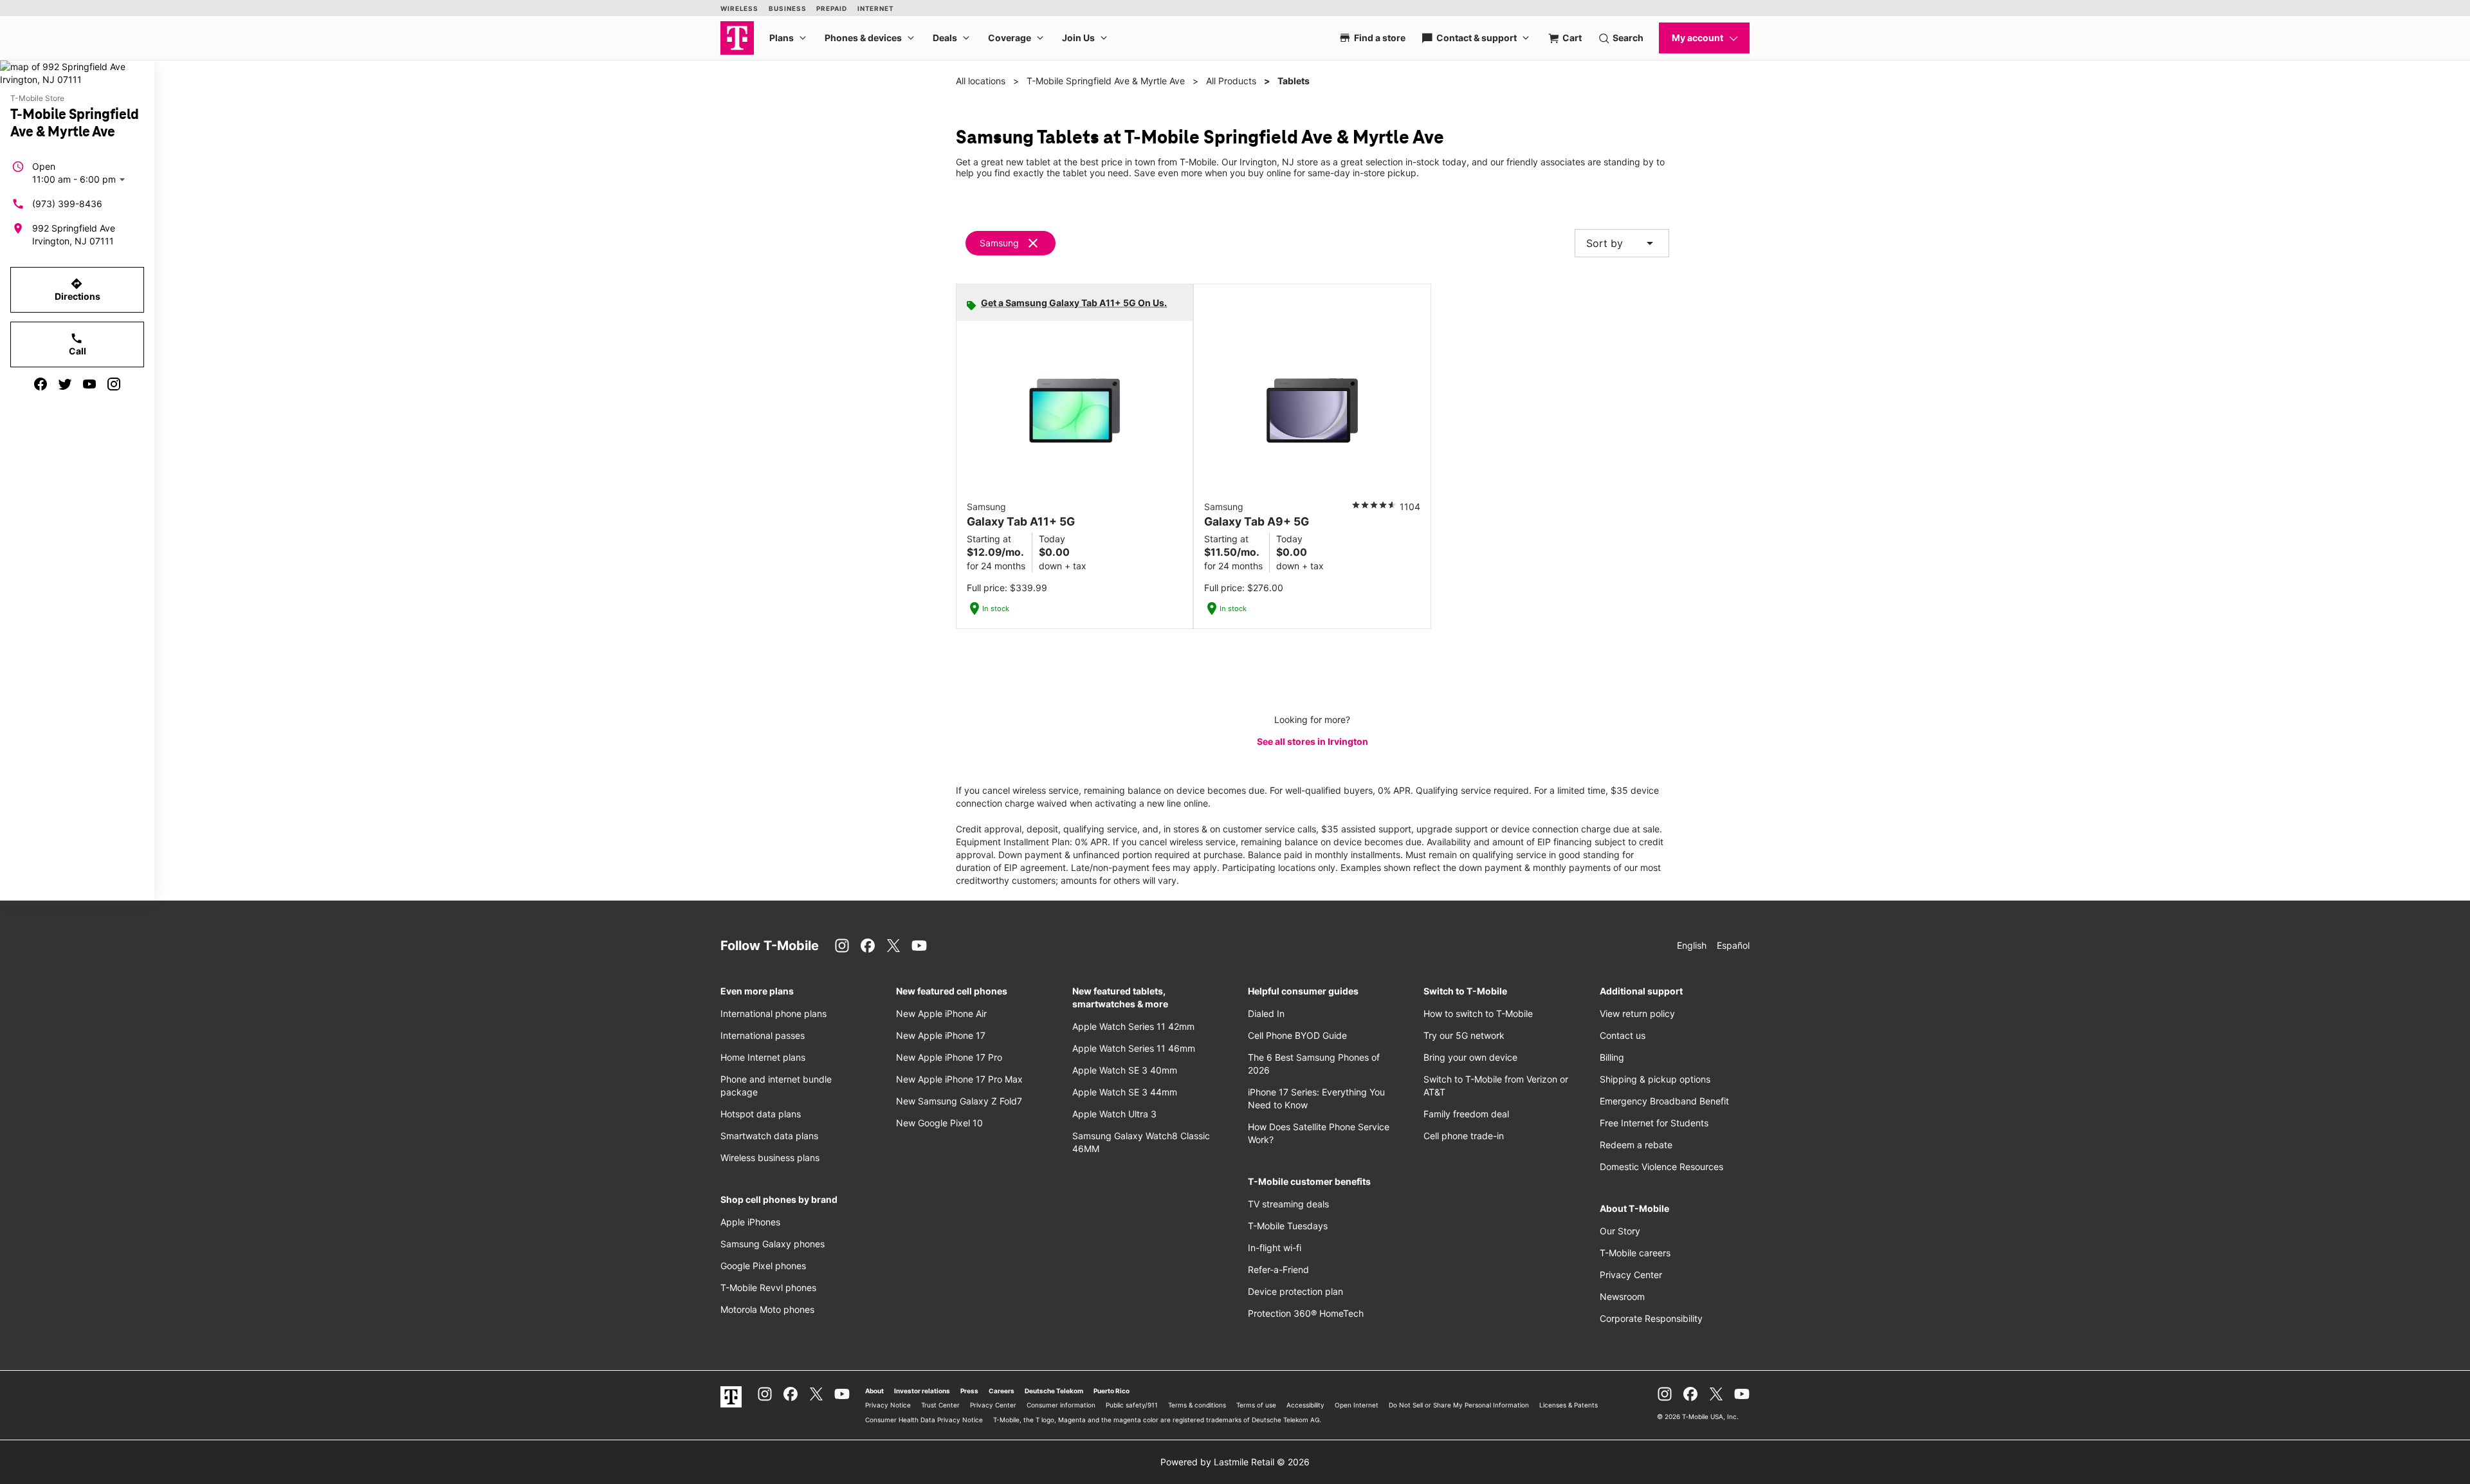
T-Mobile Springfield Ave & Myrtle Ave (1106, 81)
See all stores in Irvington (1313, 741)
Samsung (999, 243)
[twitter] (65, 384)
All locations (981, 81)
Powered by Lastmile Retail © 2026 (1235, 1462)
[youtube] (89, 384)
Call (78, 344)
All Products (1231, 81)
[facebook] (41, 384)
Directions (78, 289)
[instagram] (114, 384)
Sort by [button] (1622, 243)
